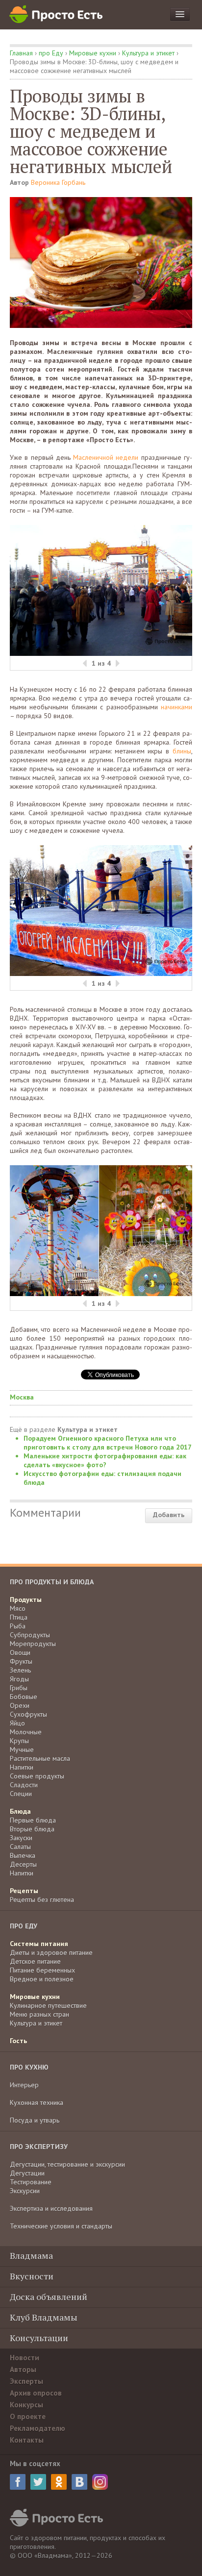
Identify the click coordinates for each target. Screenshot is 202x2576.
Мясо (18, 1608)
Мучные (22, 1750)
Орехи (20, 1705)
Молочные (26, 1732)
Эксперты (26, 2381)
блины (182, 751)
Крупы (19, 1741)
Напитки (22, 1767)
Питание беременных (42, 1970)
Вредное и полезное (42, 1979)
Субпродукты (30, 1635)
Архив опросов (36, 2393)
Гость (18, 2041)
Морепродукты (33, 1644)
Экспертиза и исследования (51, 2208)
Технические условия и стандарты (61, 2226)
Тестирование (31, 2182)
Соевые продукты (37, 1776)
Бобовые (24, 1697)
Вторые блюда (32, 1829)
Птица (19, 1617)
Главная (21, 53)
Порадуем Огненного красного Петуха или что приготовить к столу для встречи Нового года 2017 (108, 1443)
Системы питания (39, 1944)
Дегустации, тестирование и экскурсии (67, 2164)
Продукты (26, 1600)
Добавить (169, 1515)
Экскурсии (25, 2191)
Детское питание (35, 1961)
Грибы (19, 1688)
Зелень (20, 1670)
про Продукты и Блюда (52, 1582)
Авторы (23, 2369)
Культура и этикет (148, 53)
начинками (177, 707)
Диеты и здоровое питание (51, 1952)
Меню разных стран (39, 2014)
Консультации (39, 2338)
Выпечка (23, 1855)
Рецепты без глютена (42, 1900)
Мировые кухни (93, 53)
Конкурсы (26, 2405)
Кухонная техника (37, 2102)
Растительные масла (40, 1758)
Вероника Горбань (58, 182)
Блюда (20, 1811)
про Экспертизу (39, 2147)
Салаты (20, 1847)
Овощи (20, 1652)
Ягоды (19, 1679)
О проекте (28, 2416)
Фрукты (21, 1661)
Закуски (21, 1838)
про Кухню (29, 2067)
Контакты (27, 2440)
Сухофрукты (28, 1714)
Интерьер (24, 2085)
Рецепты (24, 1891)
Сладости (24, 1785)
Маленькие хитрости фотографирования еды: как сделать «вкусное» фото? (105, 1460)
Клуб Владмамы (44, 2317)
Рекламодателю (38, 2428)
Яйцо (17, 1723)
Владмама (31, 2255)
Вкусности (32, 2276)
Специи (21, 1794)
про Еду (51, 53)
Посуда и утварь (35, 2120)
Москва (22, 1397)
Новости (25, 2358)
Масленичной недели (106, 457)
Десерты (23, 1864)
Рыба (18, 1626)
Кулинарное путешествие (48, 2005)
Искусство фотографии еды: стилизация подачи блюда (102, 1478)
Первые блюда (33, 1820)
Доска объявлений (49, 2297)
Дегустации (27, 2173)
